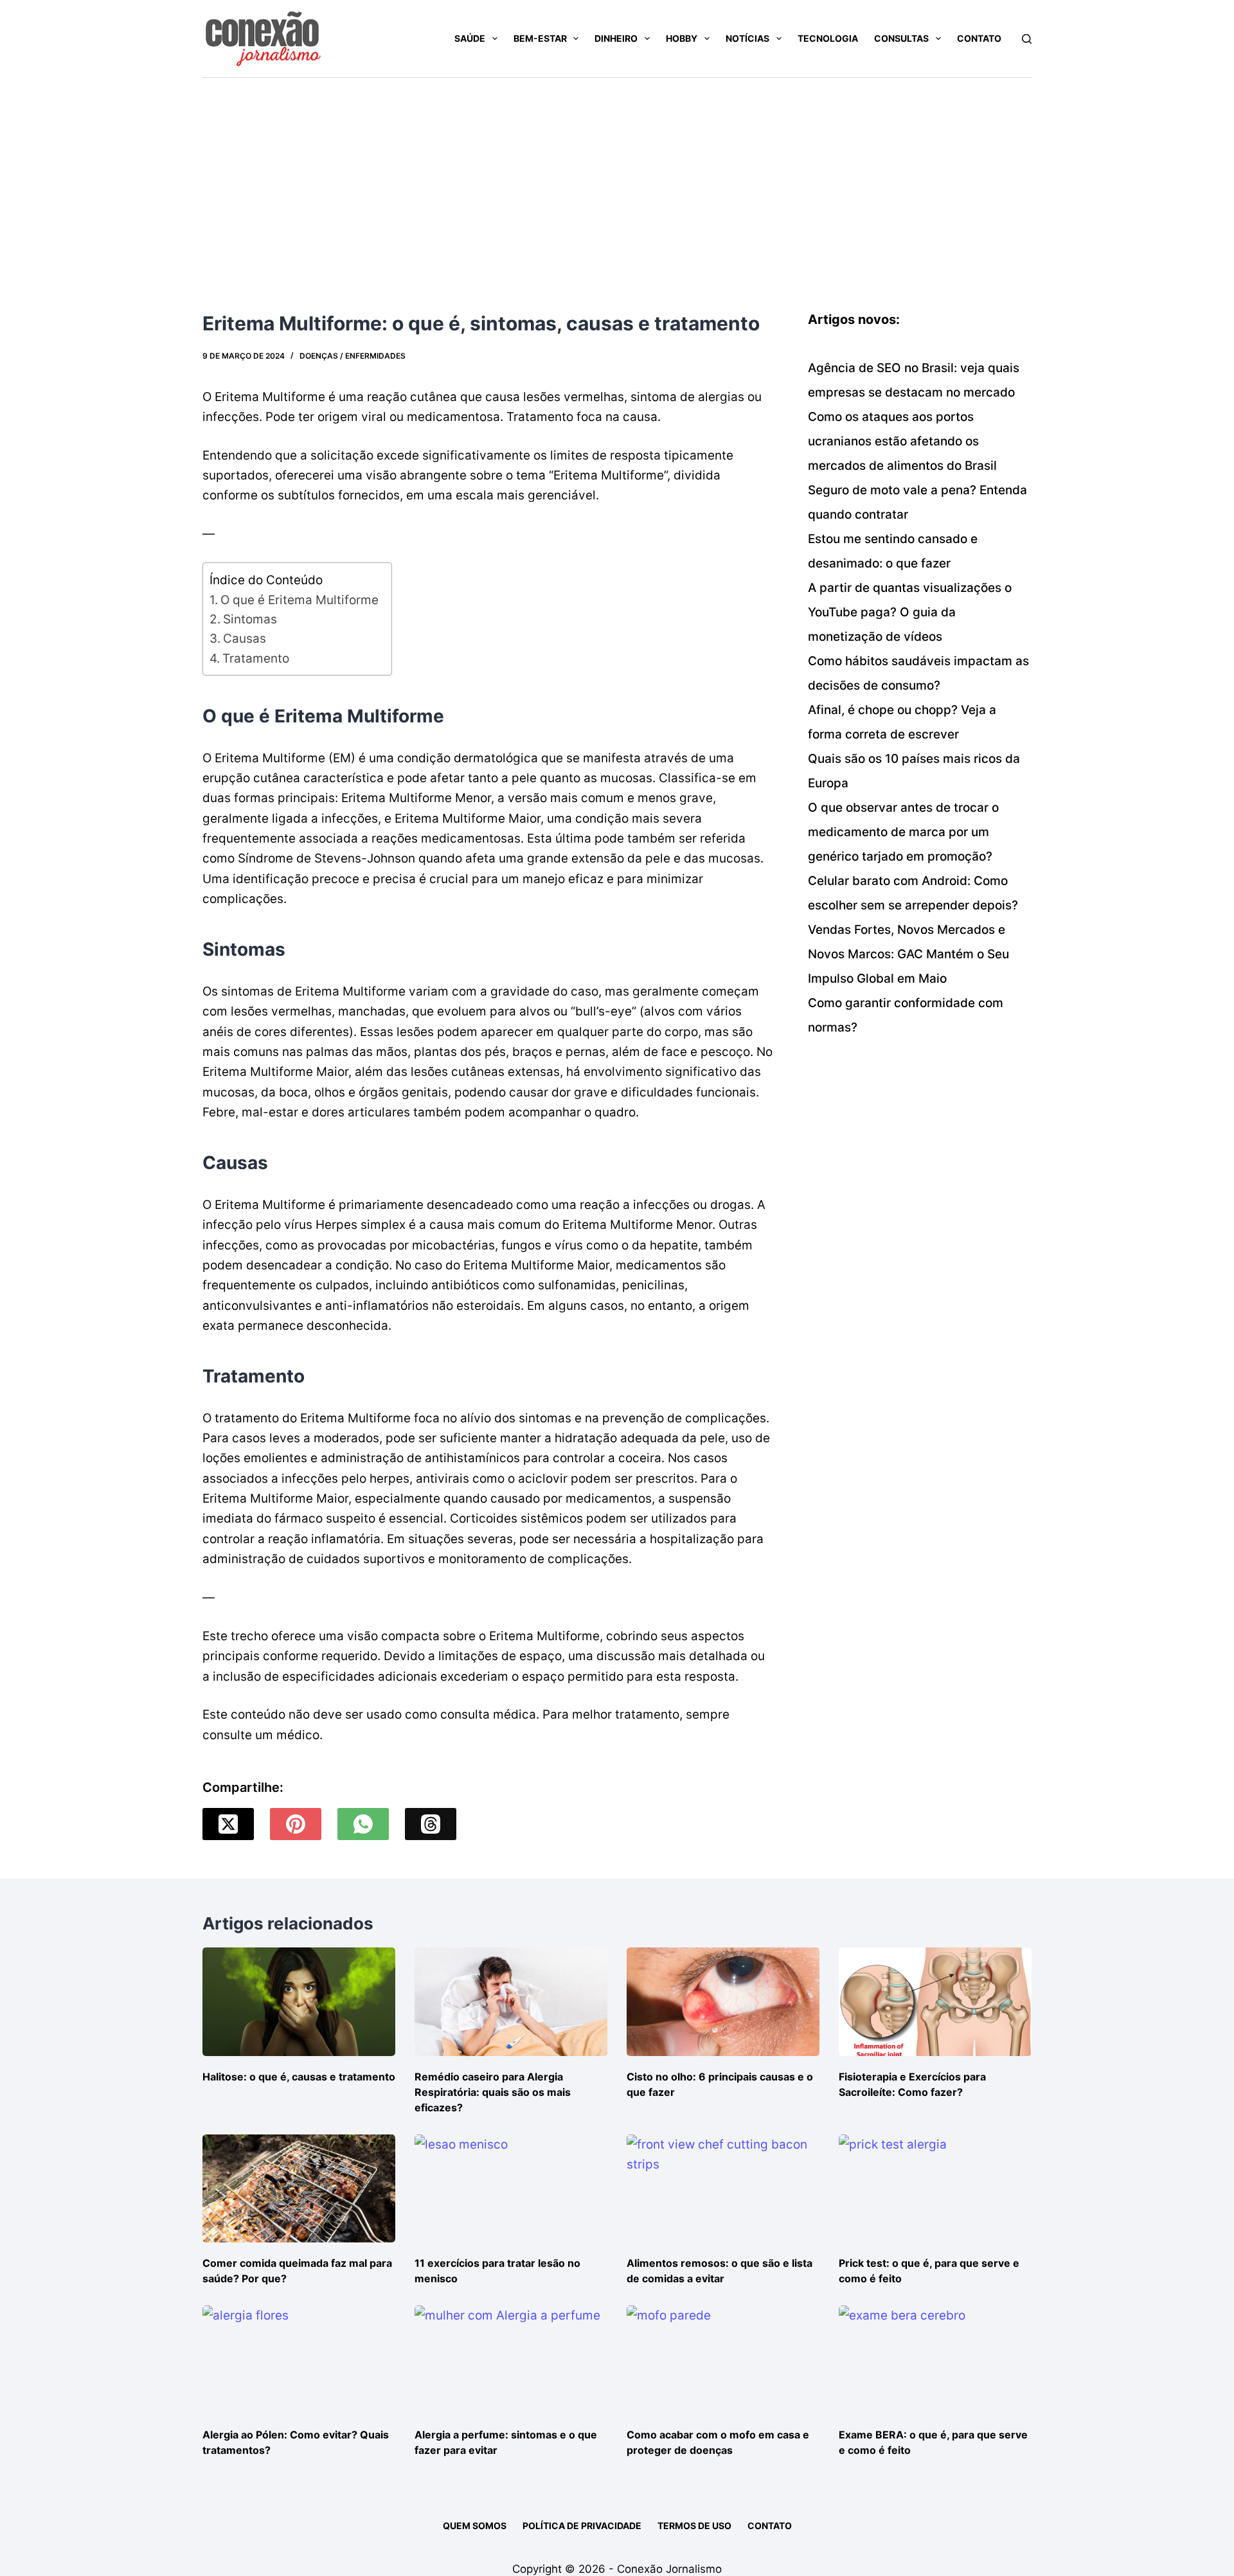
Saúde (470, 38)
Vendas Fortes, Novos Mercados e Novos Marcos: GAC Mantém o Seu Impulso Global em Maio (908, 954)
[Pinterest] (296, 1824)
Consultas (901, 38)
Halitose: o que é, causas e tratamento (299, 2077)
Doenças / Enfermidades (353, 356)
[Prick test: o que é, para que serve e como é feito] (935, 2189)
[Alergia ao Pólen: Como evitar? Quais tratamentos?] (299, 2360)
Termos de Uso (694, 2526)
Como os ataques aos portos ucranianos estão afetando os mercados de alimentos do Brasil (902, 441)
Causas (245, 639)
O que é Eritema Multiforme (300, 600)
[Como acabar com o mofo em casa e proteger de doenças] (723, 2360)
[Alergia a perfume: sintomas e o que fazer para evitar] (511, 2360)
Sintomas (250, 619)
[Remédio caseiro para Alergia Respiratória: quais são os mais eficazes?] (511, 2002)
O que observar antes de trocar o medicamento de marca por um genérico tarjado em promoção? (903, 832)
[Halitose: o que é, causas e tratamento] (299, 2002)
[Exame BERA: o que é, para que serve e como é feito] (935, 2360)
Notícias (747, 38)
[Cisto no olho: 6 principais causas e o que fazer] (723, 2002)
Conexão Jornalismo (669, 2569)
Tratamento (256, 658)
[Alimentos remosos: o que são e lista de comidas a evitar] (723, 2189)
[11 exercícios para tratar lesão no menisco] (511, 2189)
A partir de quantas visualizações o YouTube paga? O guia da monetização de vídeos (910, 612)
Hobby (682, 38)
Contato (979, 38)
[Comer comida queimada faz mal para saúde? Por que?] (299, 2189)
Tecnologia (828, 38)
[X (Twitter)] (228, 1824)
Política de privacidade (582, 2526)
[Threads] (431, 1824)
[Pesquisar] (1027, 39)
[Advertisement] (617, 174)
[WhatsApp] (363, 1824)
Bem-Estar (540, 38)
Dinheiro (616, 38)
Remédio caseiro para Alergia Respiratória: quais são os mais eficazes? (493, 2092)
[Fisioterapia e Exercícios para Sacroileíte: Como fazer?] (935, 2002)
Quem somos (475, 2526)
